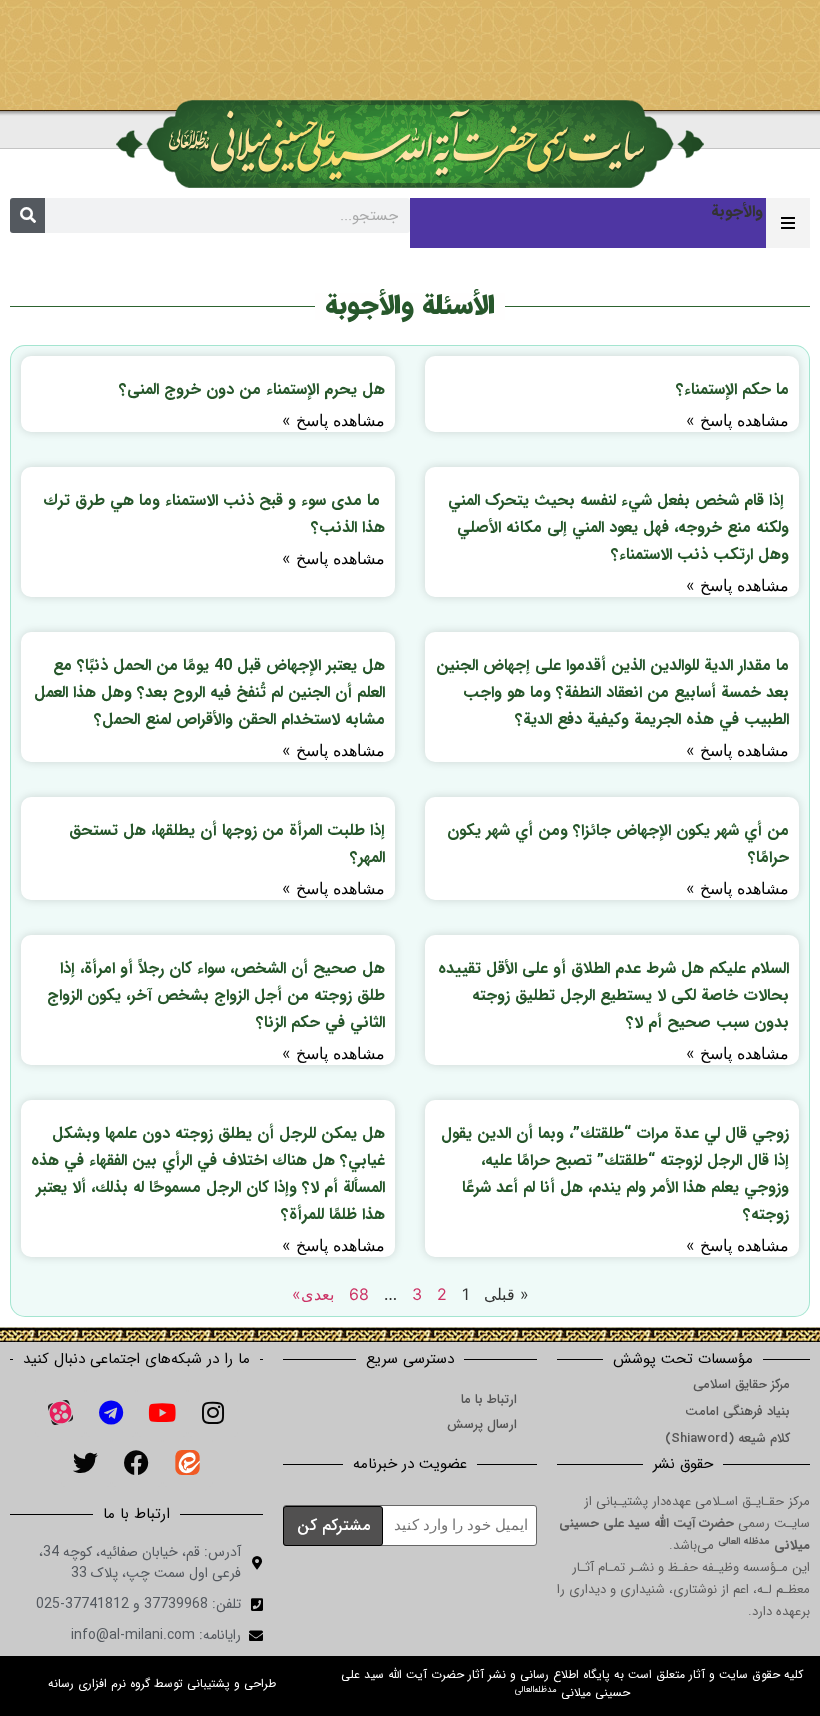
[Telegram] (111, 1412)
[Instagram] (213, 1412)
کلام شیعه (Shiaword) (727, 1438)
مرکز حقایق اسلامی (741, 1384)
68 (359, 1294)
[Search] (27, 215)
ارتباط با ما (489, 1399)
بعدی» (313, 1294)
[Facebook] (137, 1462)
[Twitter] (86, 1462)
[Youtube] (162, 1412)
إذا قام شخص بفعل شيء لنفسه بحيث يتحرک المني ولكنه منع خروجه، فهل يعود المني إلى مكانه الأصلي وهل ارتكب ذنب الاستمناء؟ (618, 527)
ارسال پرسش (482, 1424)
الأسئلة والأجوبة (410, 306)
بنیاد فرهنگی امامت (737, 1411)
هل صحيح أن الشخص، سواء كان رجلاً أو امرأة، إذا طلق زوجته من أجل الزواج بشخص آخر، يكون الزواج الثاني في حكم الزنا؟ (216, 995)
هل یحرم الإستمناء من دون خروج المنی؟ (252, 389)
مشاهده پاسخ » (737, 420)
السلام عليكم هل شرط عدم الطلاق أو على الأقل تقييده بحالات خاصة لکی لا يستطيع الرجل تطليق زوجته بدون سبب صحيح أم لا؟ (613, 995)
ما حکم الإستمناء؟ (732, 389)
